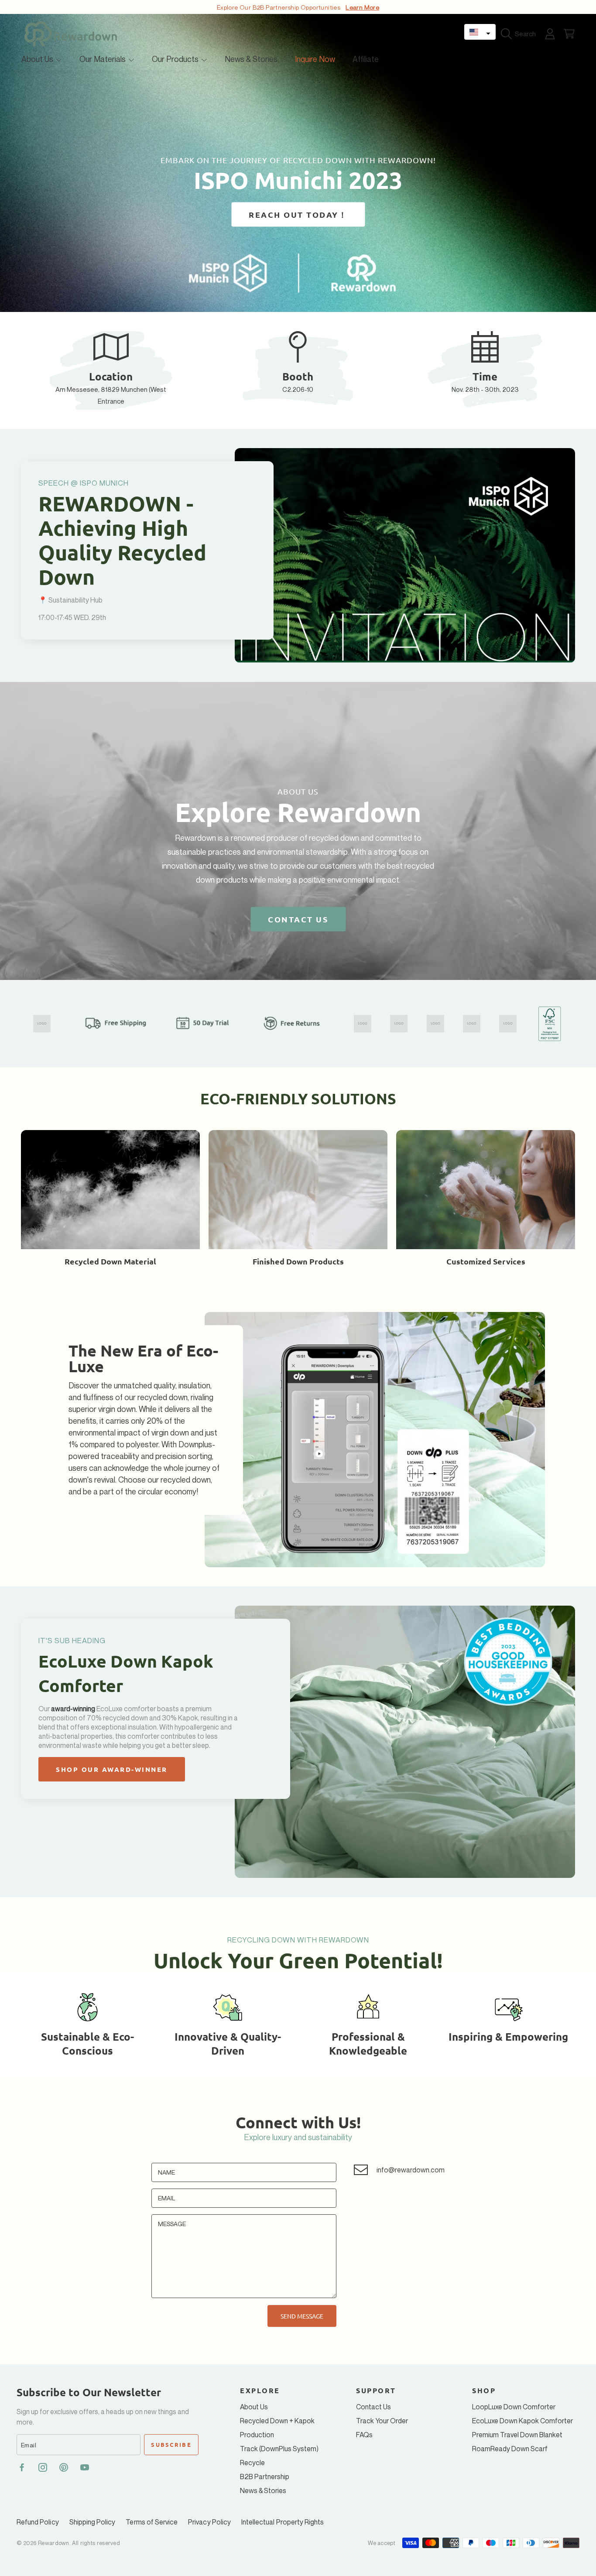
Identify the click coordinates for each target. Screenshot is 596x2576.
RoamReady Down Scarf (510, 2449)
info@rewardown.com (411, 2170)
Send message (302, 2316)
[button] (480, 32)
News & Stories (263, 2490)
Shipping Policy (92, 2522)
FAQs (364, 2435)
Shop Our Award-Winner (112, 1769)
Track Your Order (382, 2421)
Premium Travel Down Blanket (517, 2435)
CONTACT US (298, 919)
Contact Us (373, 2407)
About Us (38, 59)
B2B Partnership (265, 2477)
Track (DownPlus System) (279, 2449)
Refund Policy (38, 2522)
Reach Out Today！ (298, 214)
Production (257, 2435)
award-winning (74, 1709)
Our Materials (103, 59)
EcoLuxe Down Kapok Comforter (522, 2421)
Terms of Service (152, 2522)
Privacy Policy (209, 2522)
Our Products (176, 59)
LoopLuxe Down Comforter (514, 2407)
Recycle (252, 2463)
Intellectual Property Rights (283, 2522)
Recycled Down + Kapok (277, 2421)
